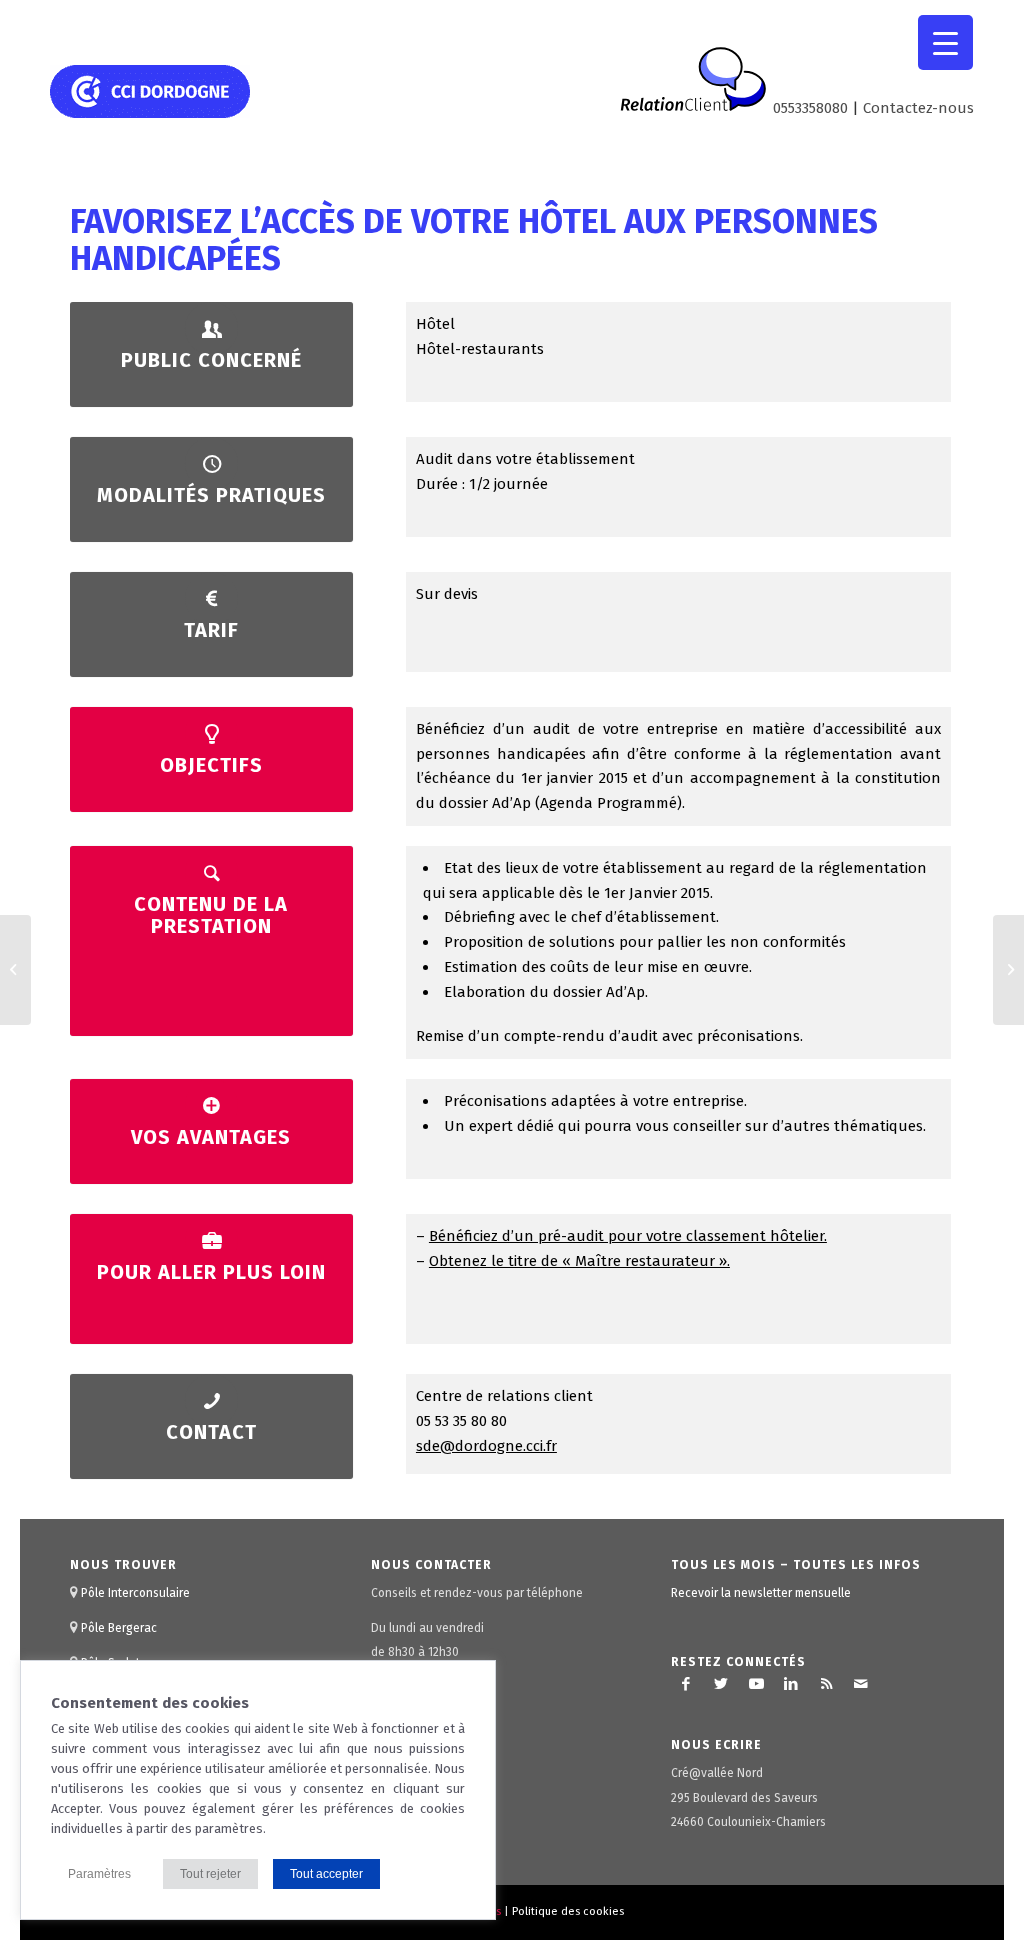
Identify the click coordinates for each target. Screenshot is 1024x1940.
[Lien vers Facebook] (686, 1684)
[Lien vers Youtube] (756, 1684)
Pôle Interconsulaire (135, 1593)
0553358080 (810, 108)
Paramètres (99, 1874)
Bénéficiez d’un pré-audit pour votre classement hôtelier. (628, 1236)
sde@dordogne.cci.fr (486, 1446)
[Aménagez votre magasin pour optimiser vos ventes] (15, 970)
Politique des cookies (568, 1911)
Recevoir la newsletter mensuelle (761, 1593)
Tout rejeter (210, 1874)
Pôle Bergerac (119, 1628)
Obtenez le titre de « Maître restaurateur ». (579, 1261)
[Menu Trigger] (945, 42)
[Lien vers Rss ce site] (826, 1684)
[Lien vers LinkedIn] (791, 1684)
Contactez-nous (918, 108)
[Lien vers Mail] (861, 1684)
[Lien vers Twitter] (721, 1684)
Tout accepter (326, 1874)
